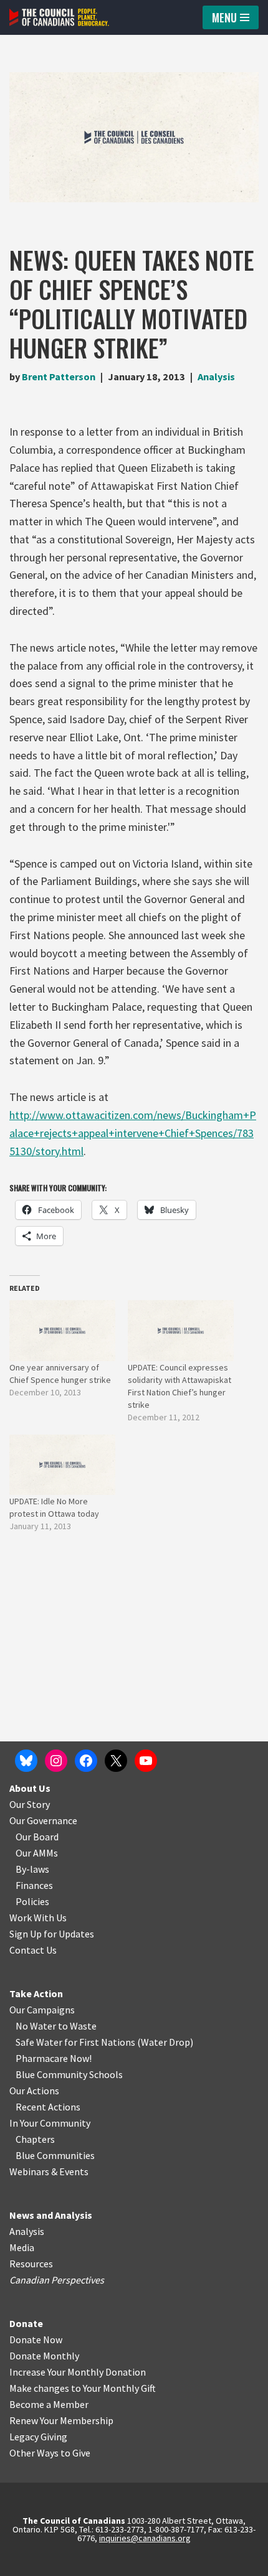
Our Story (30, 1804)
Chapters (35, 2139)
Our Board (37, 1837)
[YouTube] (146, 1761)
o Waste (79, 2026)
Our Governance (43, 1820)
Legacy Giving (38, 2437)
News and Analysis (51, 2215)
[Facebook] (86, 1761)
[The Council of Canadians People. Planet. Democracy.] (59, 17)
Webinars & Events (49, 2171)
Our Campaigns (42, 2010)
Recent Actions (48, 2107)
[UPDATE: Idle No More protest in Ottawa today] (62, 1465)
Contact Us (33, 1950)
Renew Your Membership (61, 2420)
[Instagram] (56, 1761)
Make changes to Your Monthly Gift (83, 2388)
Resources (31, 2264)
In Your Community (50, 2123)
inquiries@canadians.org (145, 2538)
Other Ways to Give (50, 2453)
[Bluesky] (26, 1761)
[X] (116, 1761)
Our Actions (34, 2091)
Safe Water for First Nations (75, 2042)
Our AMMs (37, 1853)
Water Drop (165, 2042)
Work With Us (38, 1918)
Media (22, 2247)
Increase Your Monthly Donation (78, 2372)
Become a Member (49, 2404)
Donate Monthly (44, 2356)
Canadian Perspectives (57, 2280)
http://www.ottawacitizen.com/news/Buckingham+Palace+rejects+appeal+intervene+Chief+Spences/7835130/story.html (133, 1133)
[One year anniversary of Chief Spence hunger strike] (62, 1330)
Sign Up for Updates (52, 1934)
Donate (26, 2323)
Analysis (216, 377)
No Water (37, 2026)
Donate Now (36, 2339)
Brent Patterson (59, 377)
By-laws (32, 1869)
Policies (32, 1901)
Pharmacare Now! (54, 2058)
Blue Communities (55, 2155)
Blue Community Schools (69, 2074)
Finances (34, 1885)
